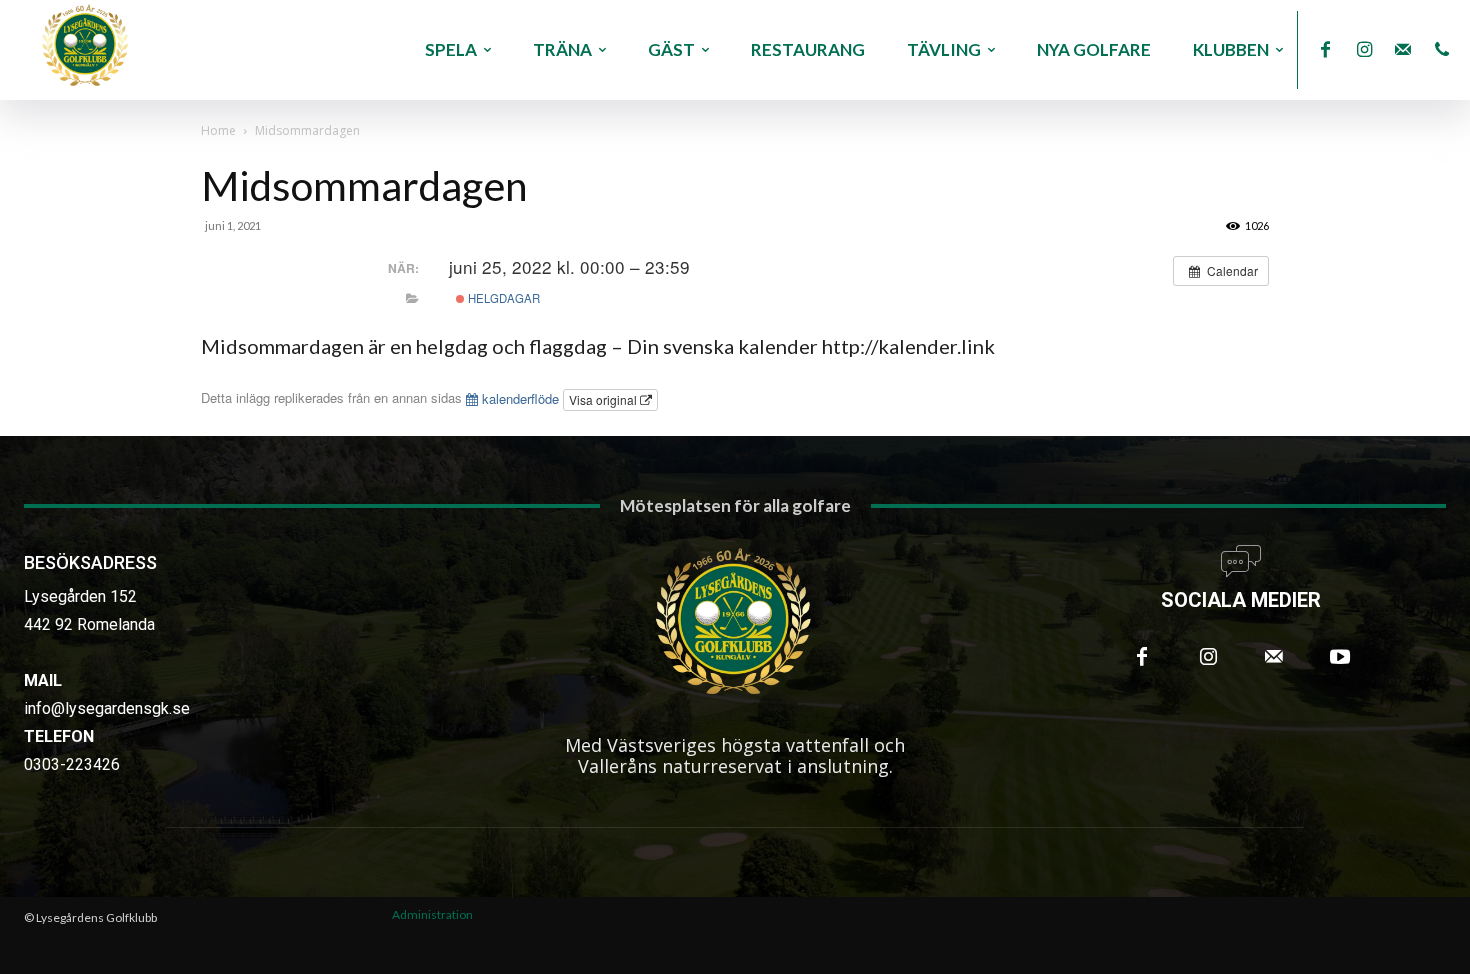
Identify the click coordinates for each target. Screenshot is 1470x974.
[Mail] (1403, 50)
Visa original (604, 399)
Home (218, 130)
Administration (432, 914)
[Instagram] (1364, 50)
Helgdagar (502, 298)
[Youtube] (1340, 657)
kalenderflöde (518, 398)
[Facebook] (1325, 50)
